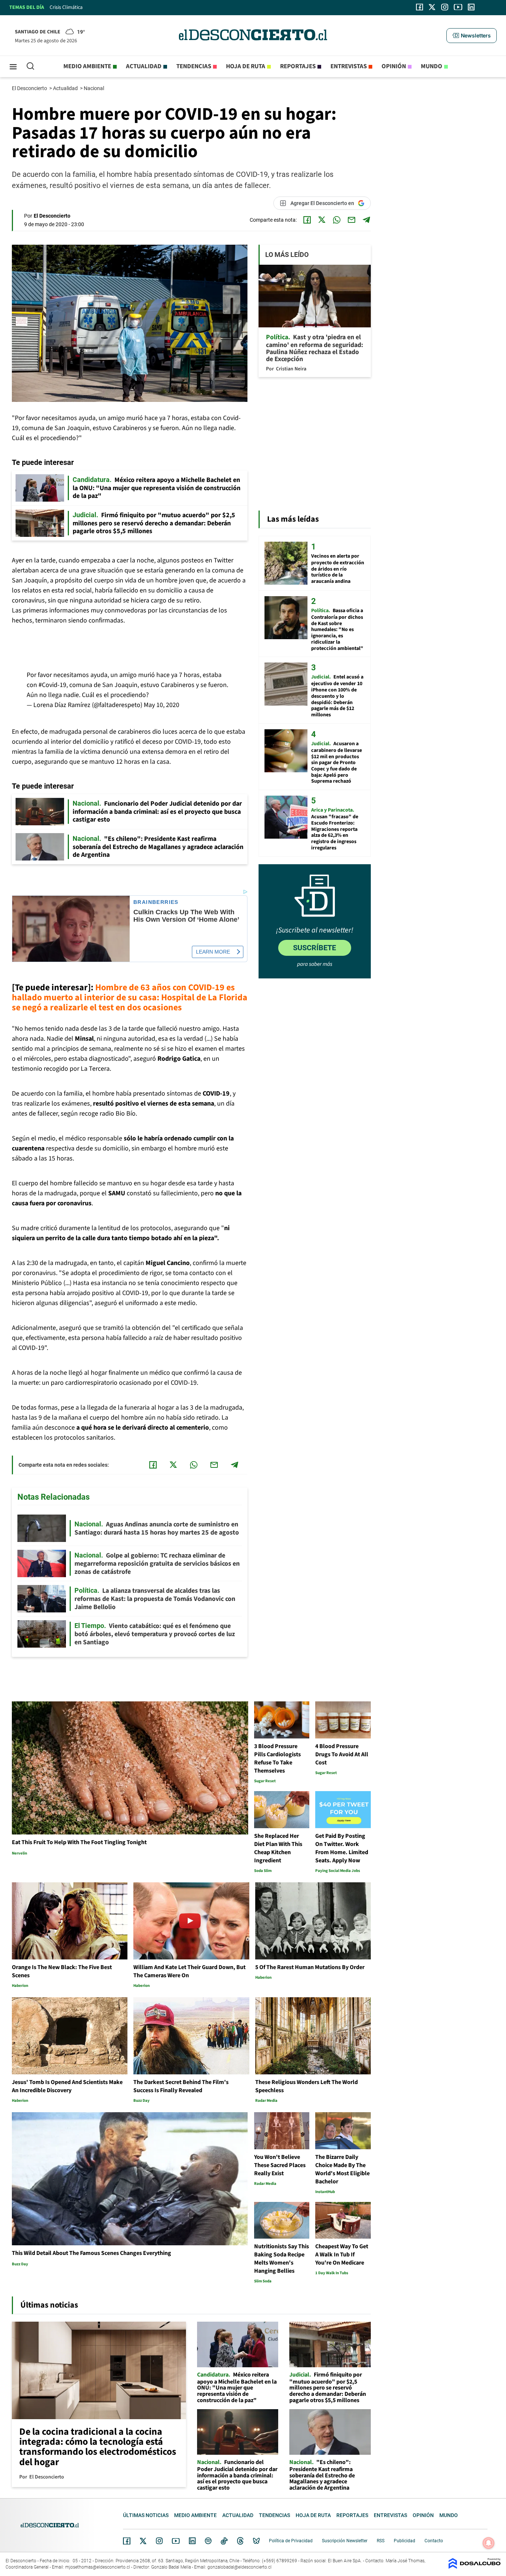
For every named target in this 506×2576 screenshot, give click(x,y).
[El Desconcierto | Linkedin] (471, 7)
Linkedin (192, 2541)
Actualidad (144, 66)
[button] (472, 36)
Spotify (208, 2541)
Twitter (143, 2541)
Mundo (432, 66)
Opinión (394, 66)
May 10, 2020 (162, 705)
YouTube (176, 2541)
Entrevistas (349, 66)
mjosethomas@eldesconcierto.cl (98, 2567)
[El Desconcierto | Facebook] (420, 7)
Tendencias (194, 66)
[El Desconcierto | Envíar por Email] (352, 220)
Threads (240, 2541)
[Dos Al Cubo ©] (475, 2567)
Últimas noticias (146, 2515)
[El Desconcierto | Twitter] (432, 7)
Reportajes (298, 66)
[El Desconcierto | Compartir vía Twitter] (322, 220)
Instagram (159, 2541)
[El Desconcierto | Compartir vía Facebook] (307, 220)
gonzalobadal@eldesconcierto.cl (239, 2567)
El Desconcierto (30, 88)
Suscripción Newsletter (345, 2541)
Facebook (127, 2541)
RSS (381, 2541)
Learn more (213, 952)
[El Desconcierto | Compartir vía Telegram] (366, 220)
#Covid (48, 685)
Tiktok (224, 2541)
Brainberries (156, 902)
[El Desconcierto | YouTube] (458, 7)
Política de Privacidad (291, 2541)
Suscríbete (314, 948)
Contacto (434, 2541)
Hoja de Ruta (246, 66)
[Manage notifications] (489, 2543)
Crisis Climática (66, 7)
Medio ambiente (87, 66)
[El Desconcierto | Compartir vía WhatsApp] (337, 220)
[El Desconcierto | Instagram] (445, 7)
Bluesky (256, 2541)
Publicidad (405, 2541)
